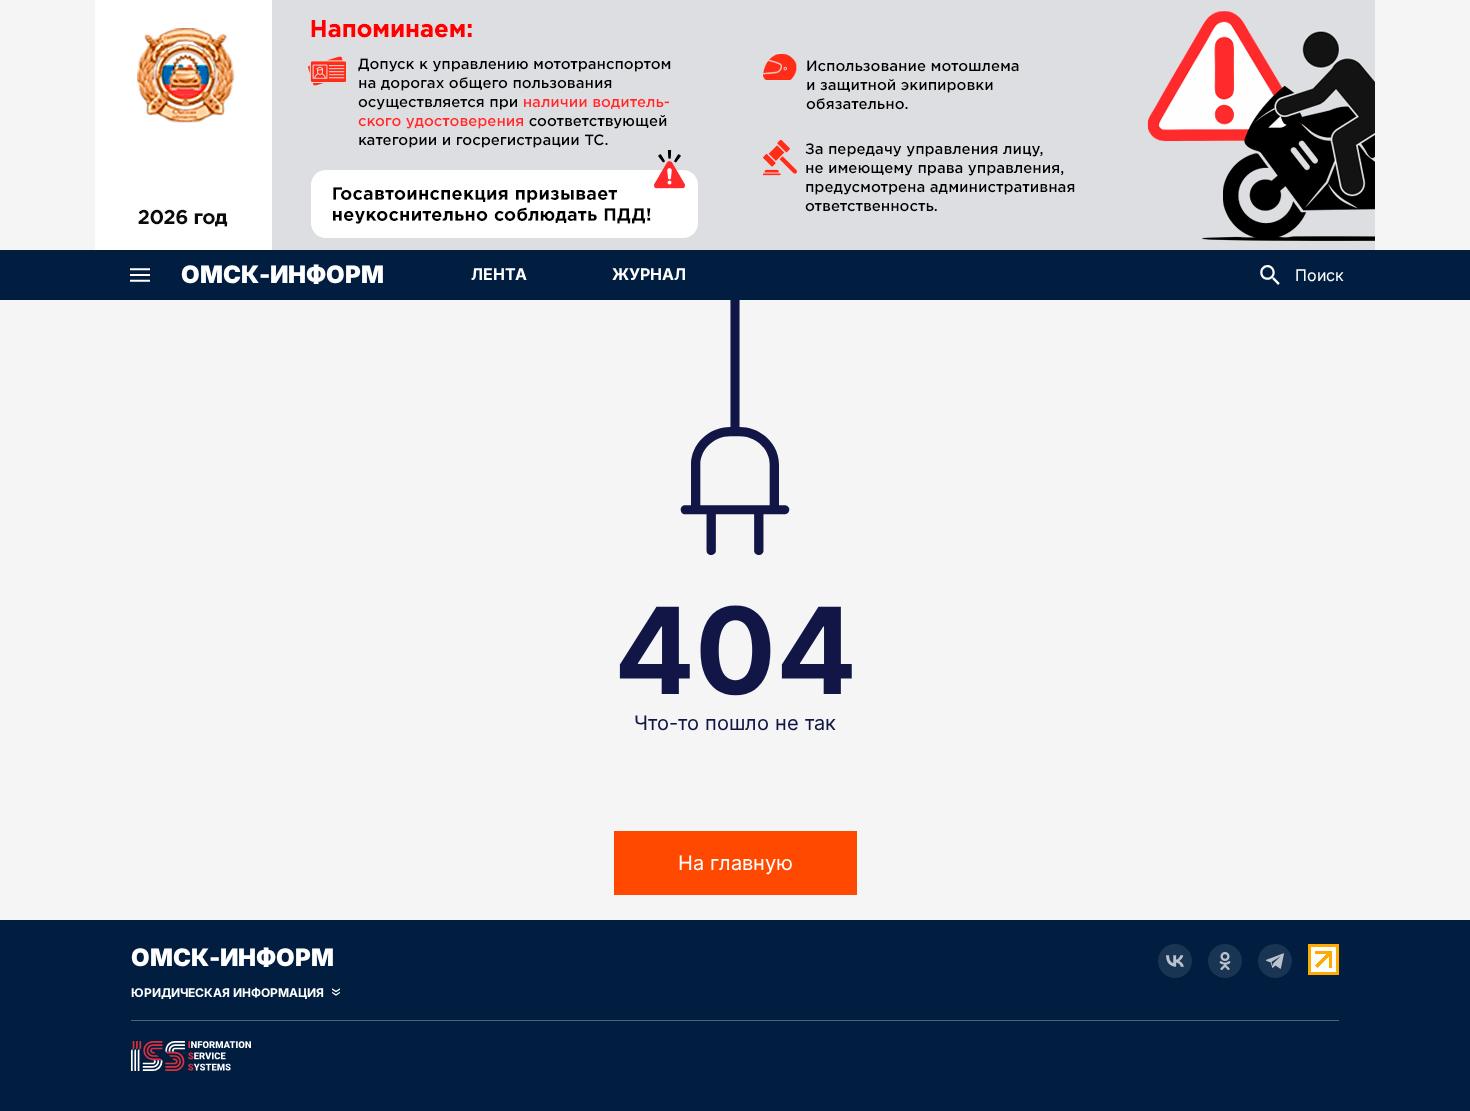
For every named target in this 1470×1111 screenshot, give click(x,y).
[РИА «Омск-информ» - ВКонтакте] (1175, 961)
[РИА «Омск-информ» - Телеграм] (1275, 961)
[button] (140, 275)
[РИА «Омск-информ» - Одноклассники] (1225, 961)
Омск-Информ (282, 275)
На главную (735, 863)
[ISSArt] (735, 1052)
